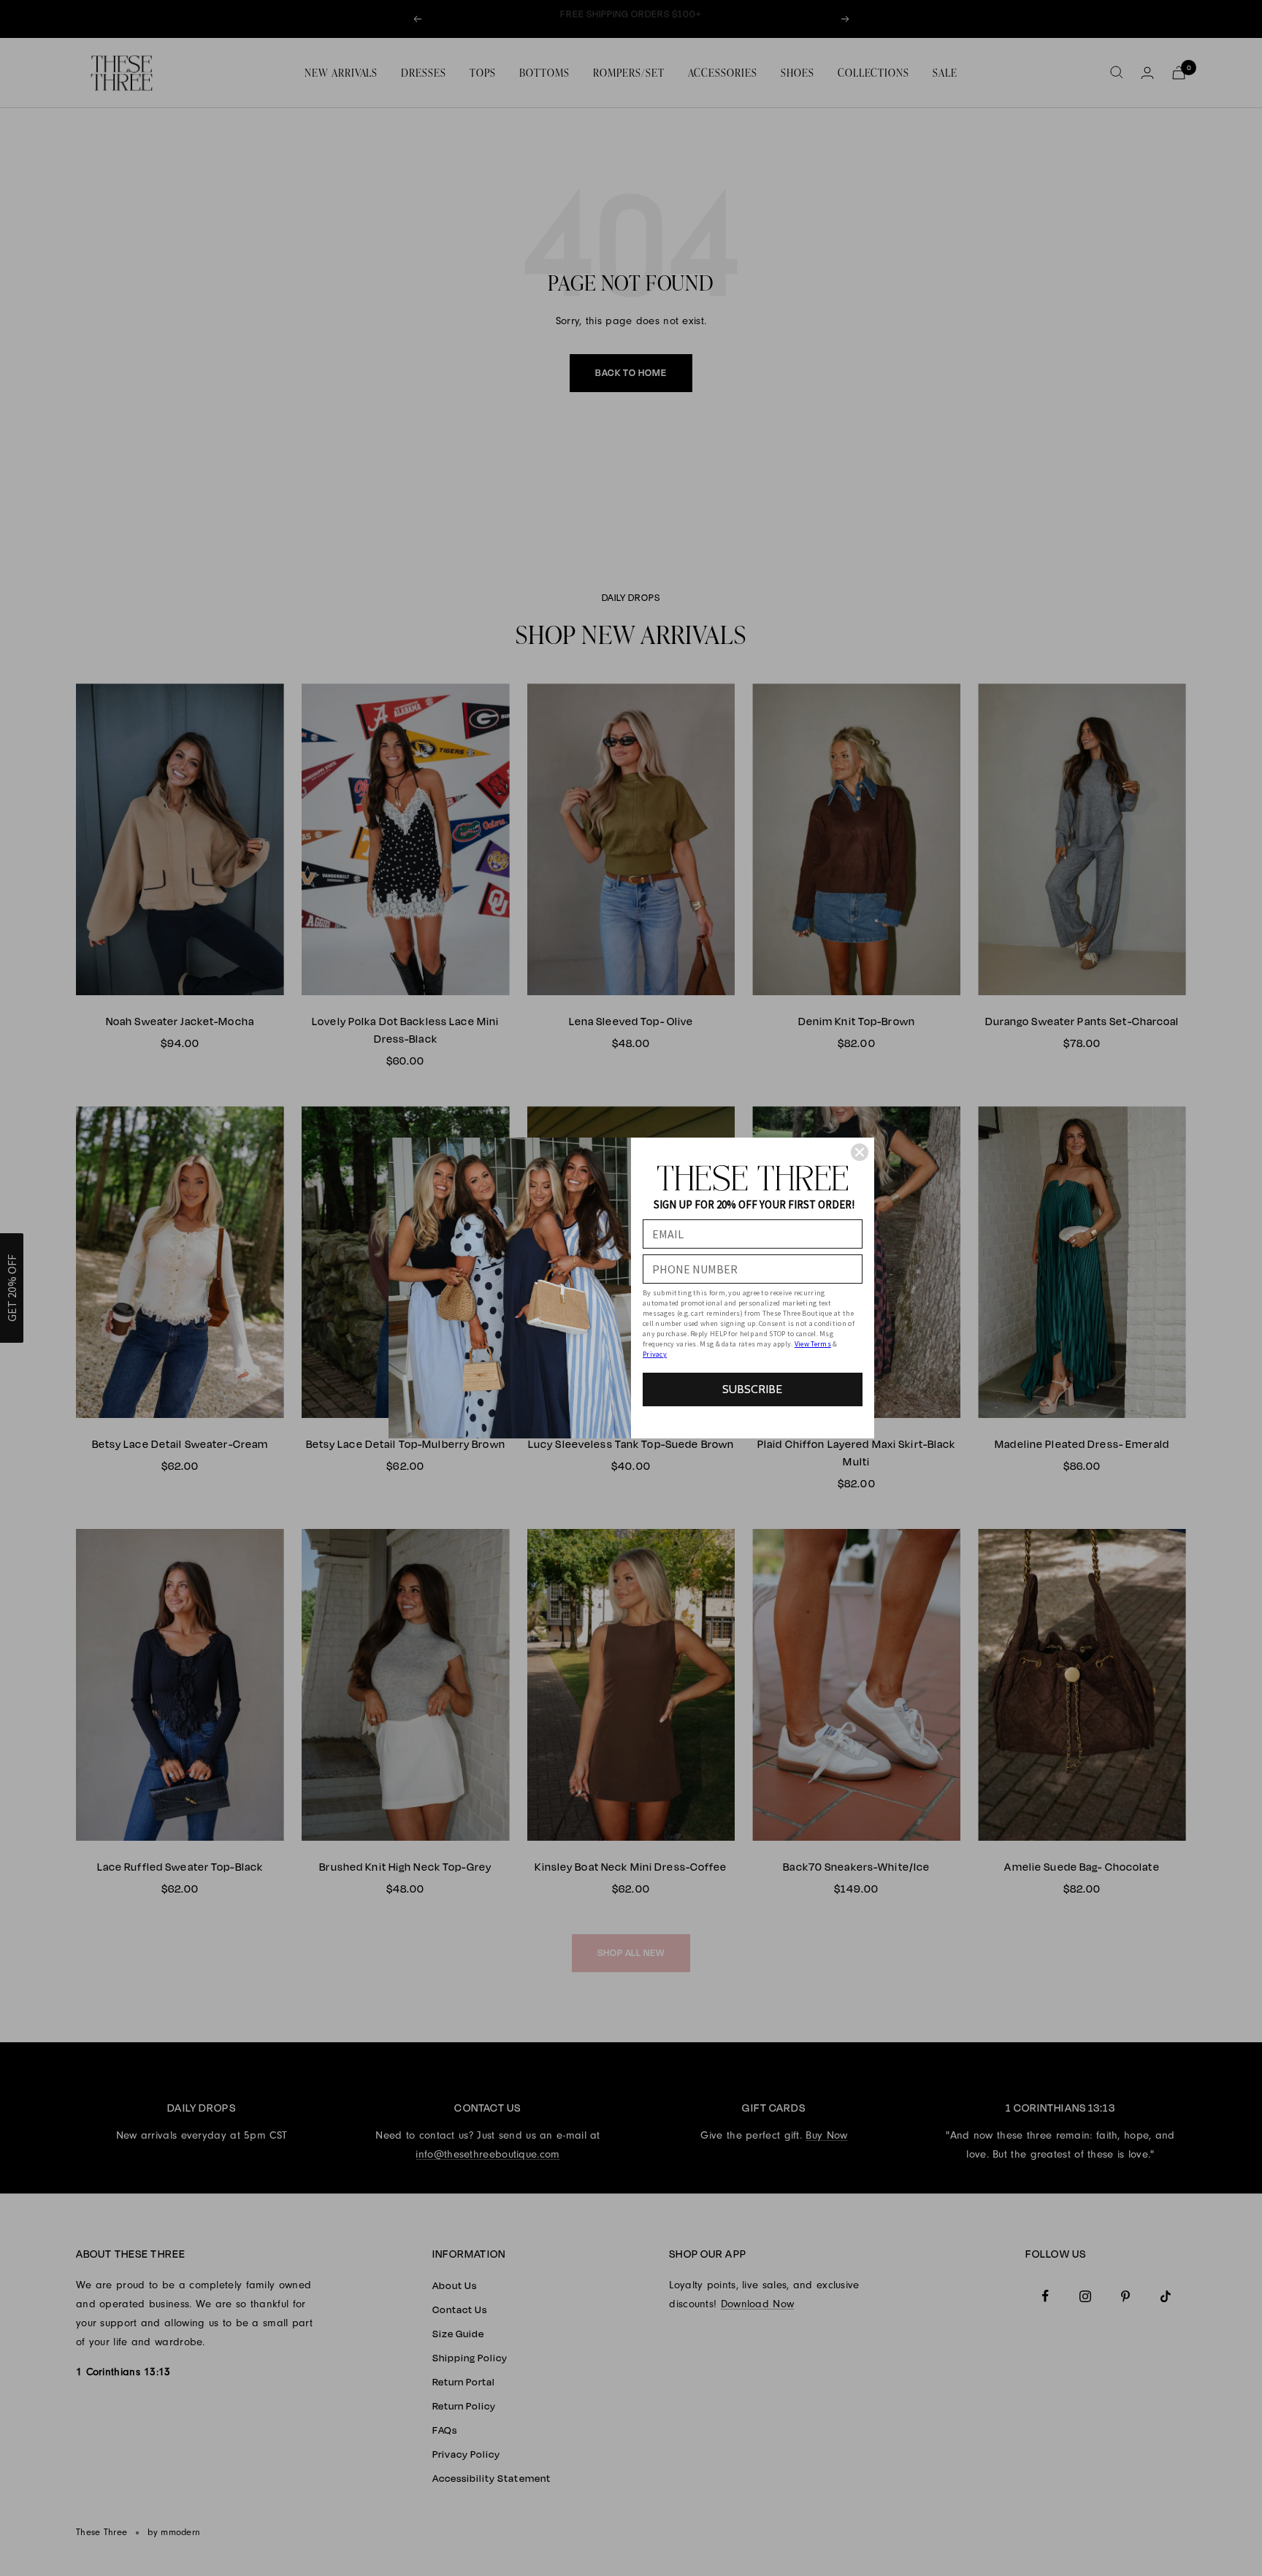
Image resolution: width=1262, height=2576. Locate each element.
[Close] (860, 1152)
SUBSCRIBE (752, 1389)
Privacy (655, 1354)
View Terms (813, 1344)
